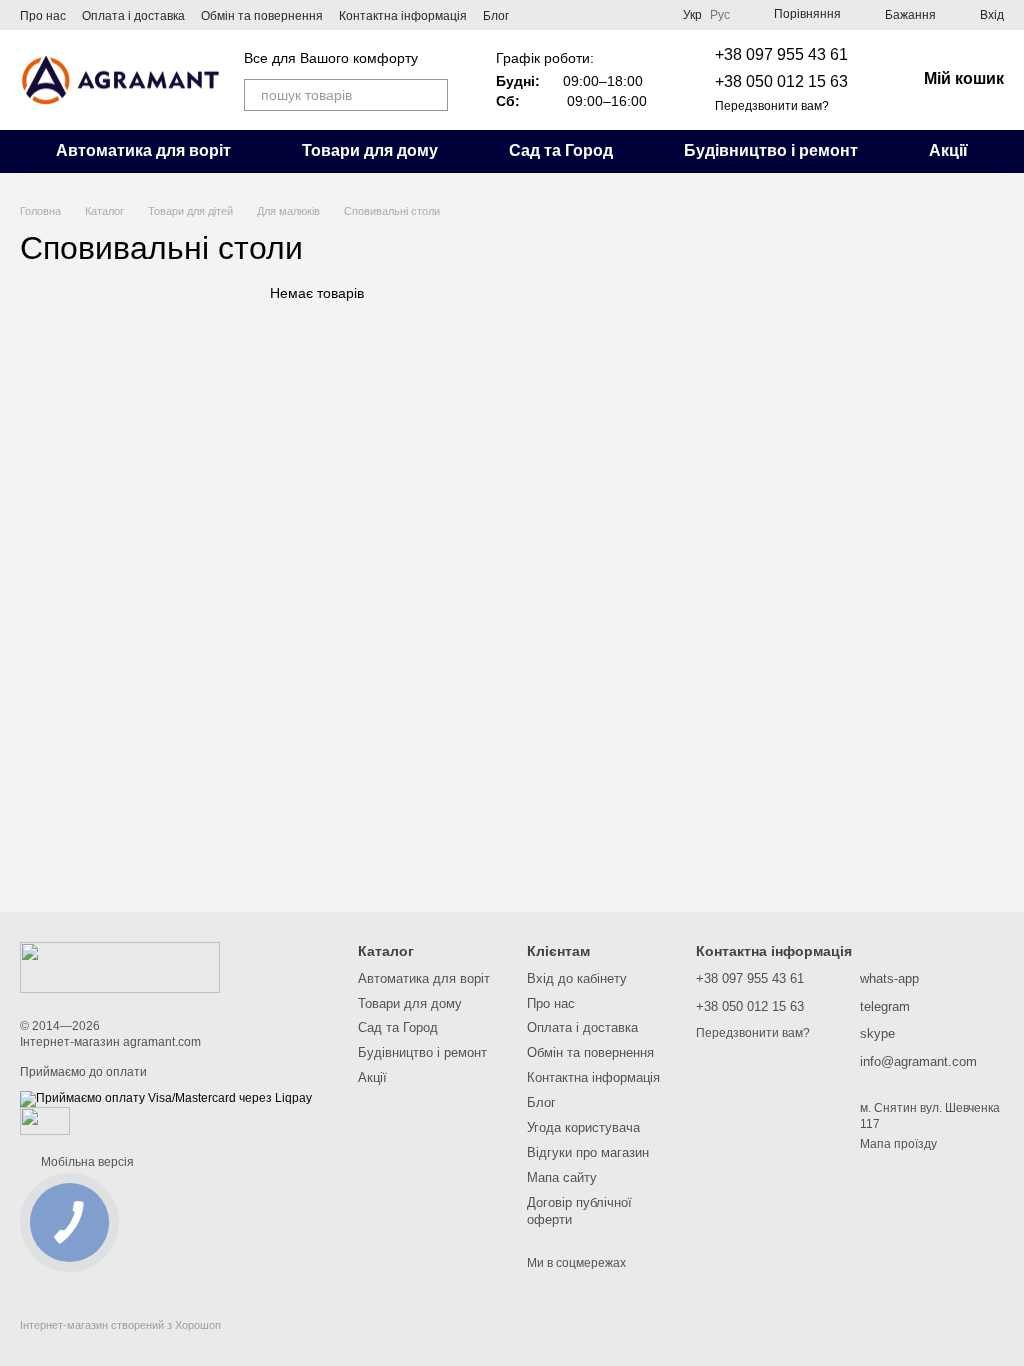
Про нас (43, 16)
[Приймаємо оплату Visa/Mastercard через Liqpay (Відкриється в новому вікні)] (166, 1098)
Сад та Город (561, 150)
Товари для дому (370, 150)
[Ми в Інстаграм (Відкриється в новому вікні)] (651, 15)
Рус (720, 15)
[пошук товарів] (432, 95)
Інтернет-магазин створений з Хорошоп (120, 1325)
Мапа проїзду (898, 1144)
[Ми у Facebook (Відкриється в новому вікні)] (627, 15)
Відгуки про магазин (588, 1152)
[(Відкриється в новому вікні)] (45, 1120)
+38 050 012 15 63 (781, 81)
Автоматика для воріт (143, 150)
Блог (496, 16)
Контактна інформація (403, 16)
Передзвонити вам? (772, 106)
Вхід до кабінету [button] (577, 978)
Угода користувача (583, 1127)
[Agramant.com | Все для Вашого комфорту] (120, 967)
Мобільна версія (86, 1162)
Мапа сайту (562, 1177)
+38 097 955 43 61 (781, 54)
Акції (948, 150)
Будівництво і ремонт (771, 150)
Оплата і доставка (133, 16)
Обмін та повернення (262, 16)
